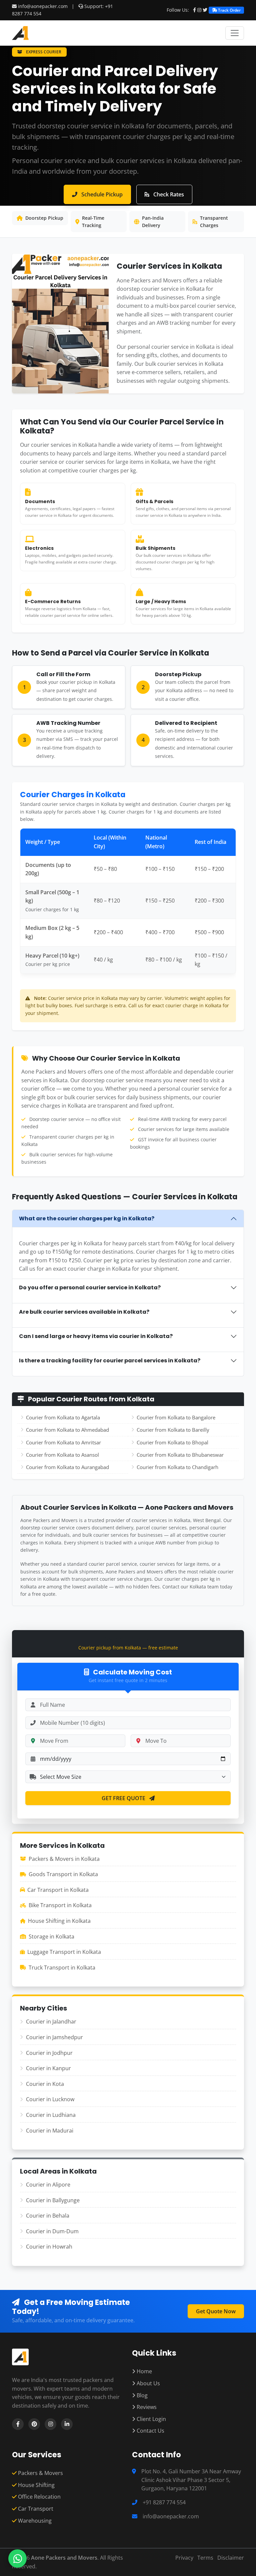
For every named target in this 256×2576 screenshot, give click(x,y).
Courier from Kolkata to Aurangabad (67, 1467)
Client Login (151, 2419)
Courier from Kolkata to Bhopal (172, 1442)
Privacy (184, 2558)
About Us (148, 2383)
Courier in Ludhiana (51, 2115)
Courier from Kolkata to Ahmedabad (67, 1430)
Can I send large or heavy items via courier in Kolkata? (96, 1336)
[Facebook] (194, 10)
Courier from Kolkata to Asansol (62, 1455)
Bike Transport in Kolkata (60, 1905)
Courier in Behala (48, 2216)
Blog (141, 2395)
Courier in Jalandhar (51, 2022)
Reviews (146, 2407)
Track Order (229, 10)
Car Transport (35, 2509)
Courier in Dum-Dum (52, 2231)
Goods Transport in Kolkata (63, 1874)
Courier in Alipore (48, 2185)
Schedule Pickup (101, 194)
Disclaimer (231, 2558)
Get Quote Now (216, 2311)
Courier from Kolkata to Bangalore (176, 1417)
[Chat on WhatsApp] (17, 2558)
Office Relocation (39, 2497)
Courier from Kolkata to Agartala (63, 1417)
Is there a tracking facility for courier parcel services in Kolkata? (110, 1361)
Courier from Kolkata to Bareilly (173, 1430)
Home (144, 2371)
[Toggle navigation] (235, 33)
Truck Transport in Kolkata (62, 1968)
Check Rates (168, 194)
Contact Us (150, 2431)
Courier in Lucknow (50, 2099)
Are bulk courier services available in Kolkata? (84, 1312)
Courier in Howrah (49, 2247)
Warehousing (34, 2521)
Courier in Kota (45, 2084)
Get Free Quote (124, 1798)
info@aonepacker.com (43, 6)
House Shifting (36, 2485)
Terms (205, 2558)
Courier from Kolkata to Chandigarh (177, 1467)
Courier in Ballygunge (53, 2200)
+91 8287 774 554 (164, 2502)
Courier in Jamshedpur (54, 2037)
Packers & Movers (40, 2473)
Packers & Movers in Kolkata (64, 1859)
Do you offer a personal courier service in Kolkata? (90, 1287)
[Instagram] (199, 10)
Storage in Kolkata (51, 1937)
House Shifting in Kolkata (59, 1921)
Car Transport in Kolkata (58, 1890)
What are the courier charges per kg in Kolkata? (87, 1218)
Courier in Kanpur (48, 2068)
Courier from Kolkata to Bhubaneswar (180, 1455)
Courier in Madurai (50, 2131)
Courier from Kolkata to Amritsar (63, 1442)
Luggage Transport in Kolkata (64, 1952)
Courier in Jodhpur (49, 2053)
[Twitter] (205, 10)
